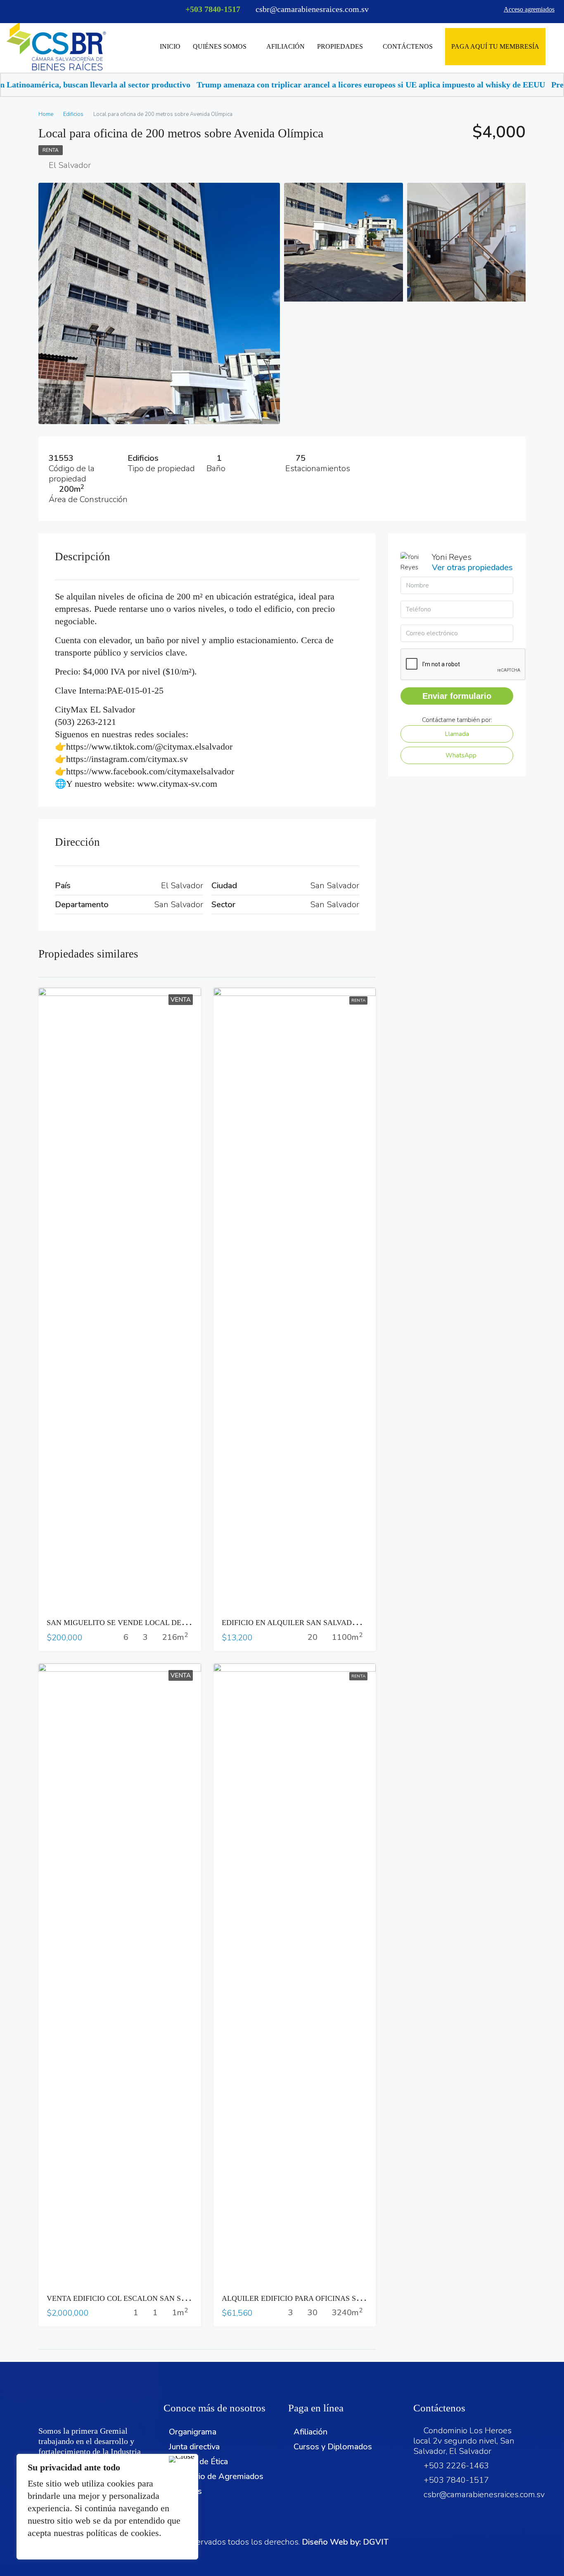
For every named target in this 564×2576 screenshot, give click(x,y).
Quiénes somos (220, 46)
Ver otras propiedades (472, 567)
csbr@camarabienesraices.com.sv (484, 2495)
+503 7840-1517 (213, 9)
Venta (181, 1000)
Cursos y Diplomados (333, 2447)
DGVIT (376, 2542)
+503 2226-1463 (456, 2466)
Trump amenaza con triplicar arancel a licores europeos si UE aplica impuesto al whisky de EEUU (282, 85)
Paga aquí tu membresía (495, 46)
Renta (51, 150)
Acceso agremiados (529, 9)
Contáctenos (408, 46)
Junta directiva (194, 2447)
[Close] (182, 2459)
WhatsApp (460, 755)
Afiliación (286, 46)
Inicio (170, 46)
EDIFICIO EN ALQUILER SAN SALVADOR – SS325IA (309, 1623)
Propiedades (340, 46)
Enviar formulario (457, 696)
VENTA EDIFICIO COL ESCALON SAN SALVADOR (131, 2298)
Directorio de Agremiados (216, 2476)
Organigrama (193, 2432)
